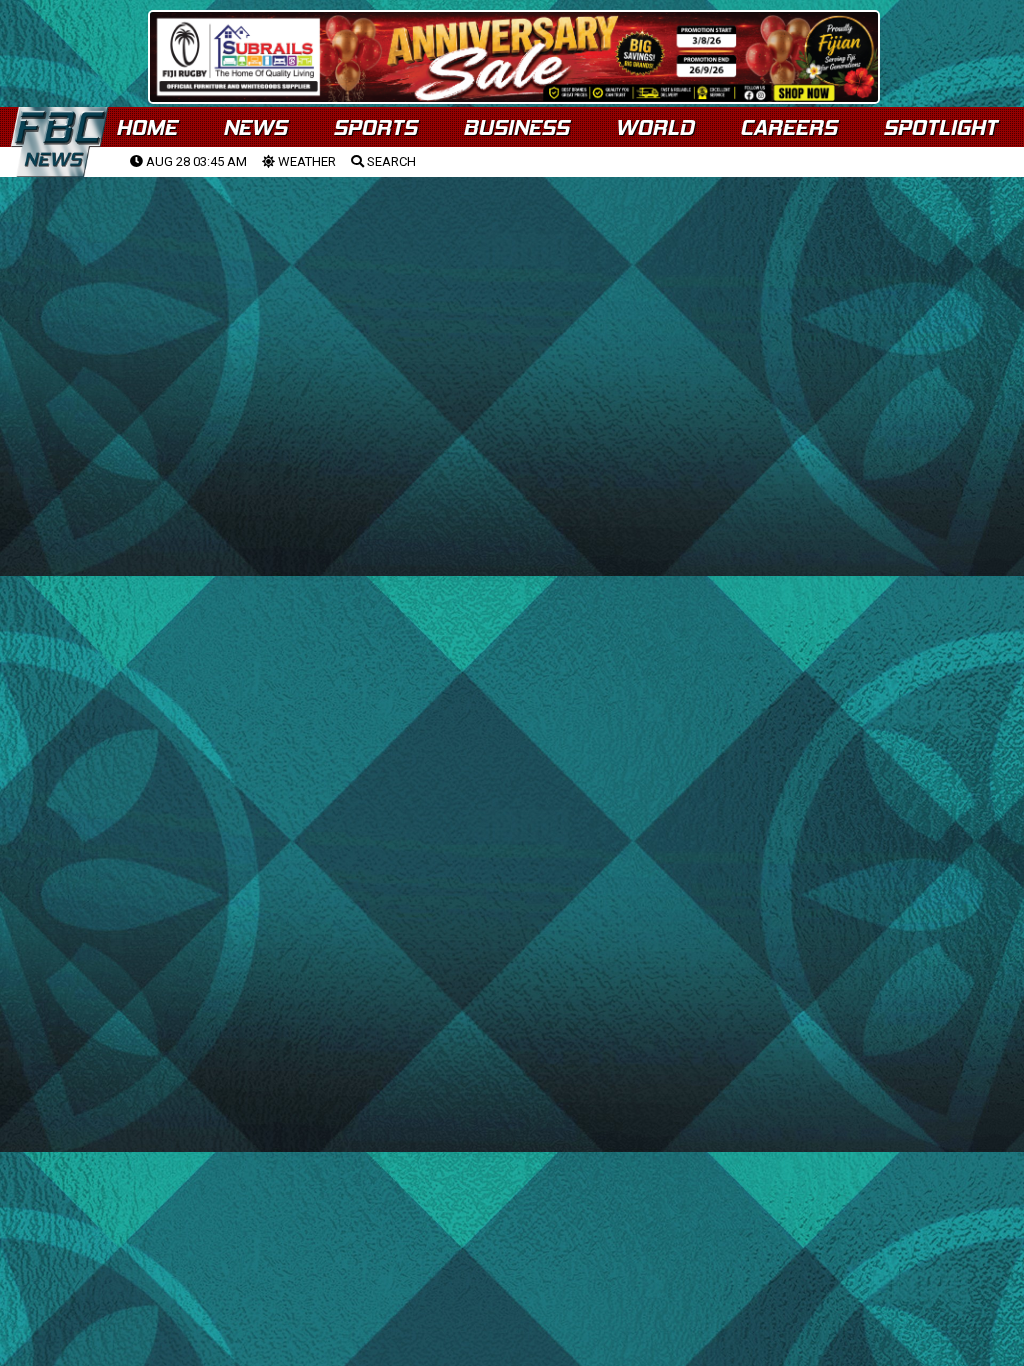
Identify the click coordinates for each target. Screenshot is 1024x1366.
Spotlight (940, 127)
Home (146, 127)
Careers (788, 127)
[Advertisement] (512, 331)
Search (390, 161)
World (654, 127)
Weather (305, 161)
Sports (375, 127)
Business (516, 127)
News (255, 127)
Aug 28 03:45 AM (195, 161)
